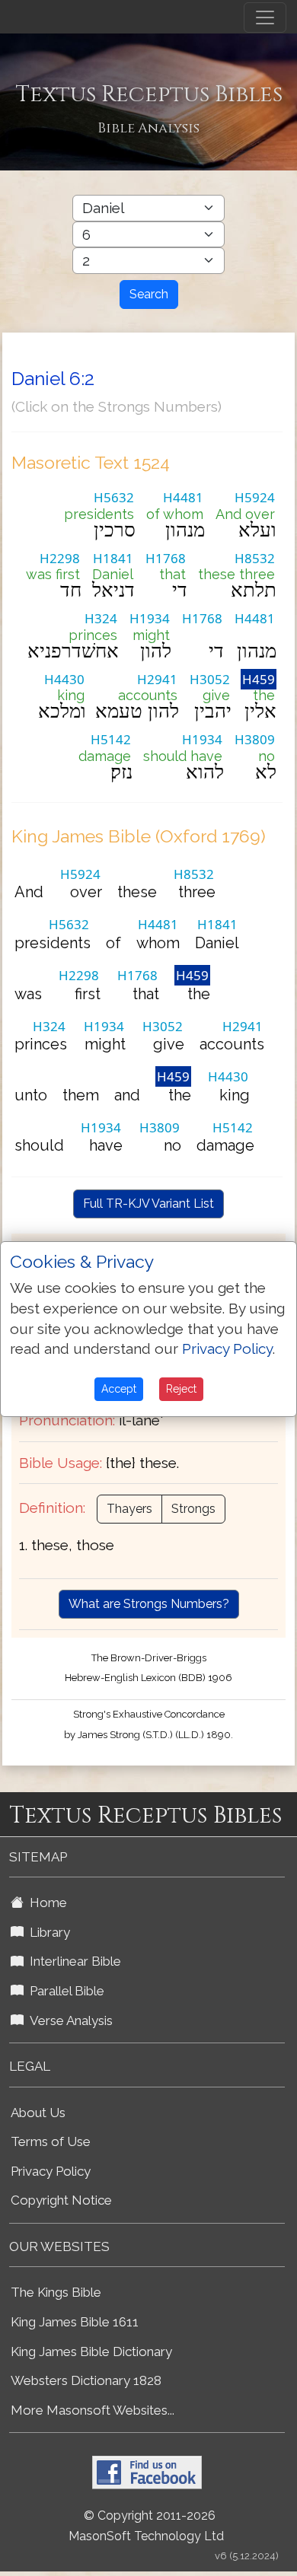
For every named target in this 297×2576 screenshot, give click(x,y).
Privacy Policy (51, 2171)
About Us (38, 2113)
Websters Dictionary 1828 (86, 2380)
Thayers (129, 1509)
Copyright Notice (61, 2200)
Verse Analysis (68, 2020)
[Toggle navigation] (265, 18)
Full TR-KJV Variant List (148, 1204)
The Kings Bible (56, 2292)
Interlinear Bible (72, 1961)
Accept (119, 1389)
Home (45, 1903)
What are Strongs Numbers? (149, 1604)
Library (47, 1932)
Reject (181, 1389)
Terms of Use (51, 2141)
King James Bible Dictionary (91, 2352)
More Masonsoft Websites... (93, 2410)
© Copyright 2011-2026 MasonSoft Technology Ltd (146, 2526)
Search (149, 294)
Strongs (193, 1509)
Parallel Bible (64, 1991)
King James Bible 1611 (75, 2322)
